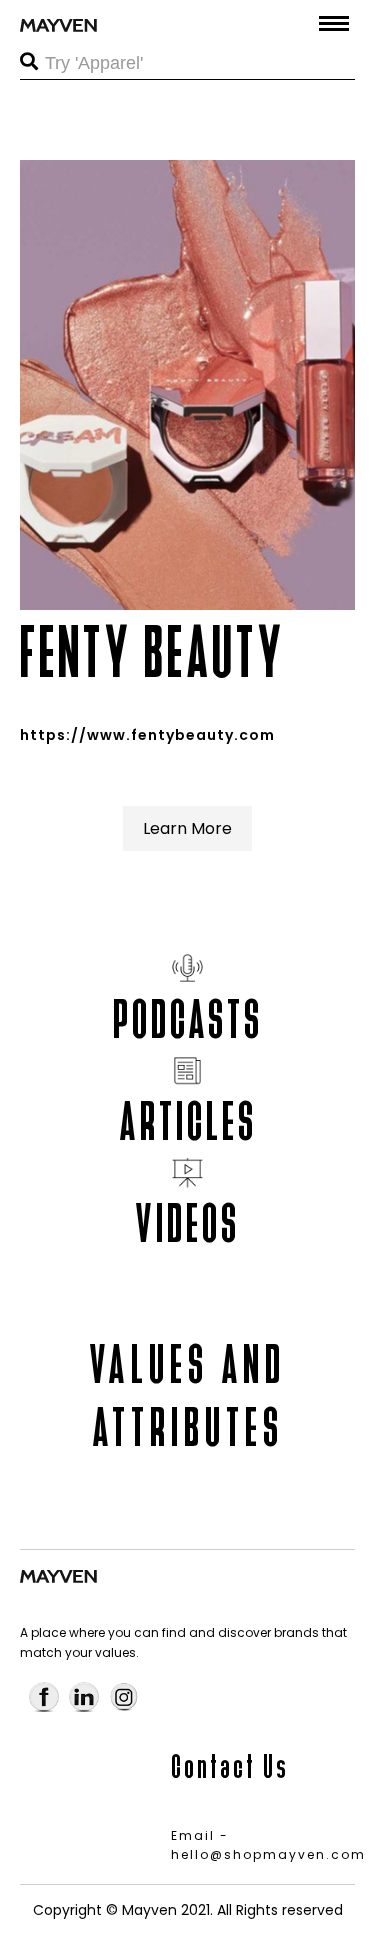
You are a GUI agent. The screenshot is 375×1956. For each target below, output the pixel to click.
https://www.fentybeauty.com (147, 735)
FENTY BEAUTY (152, 652)
